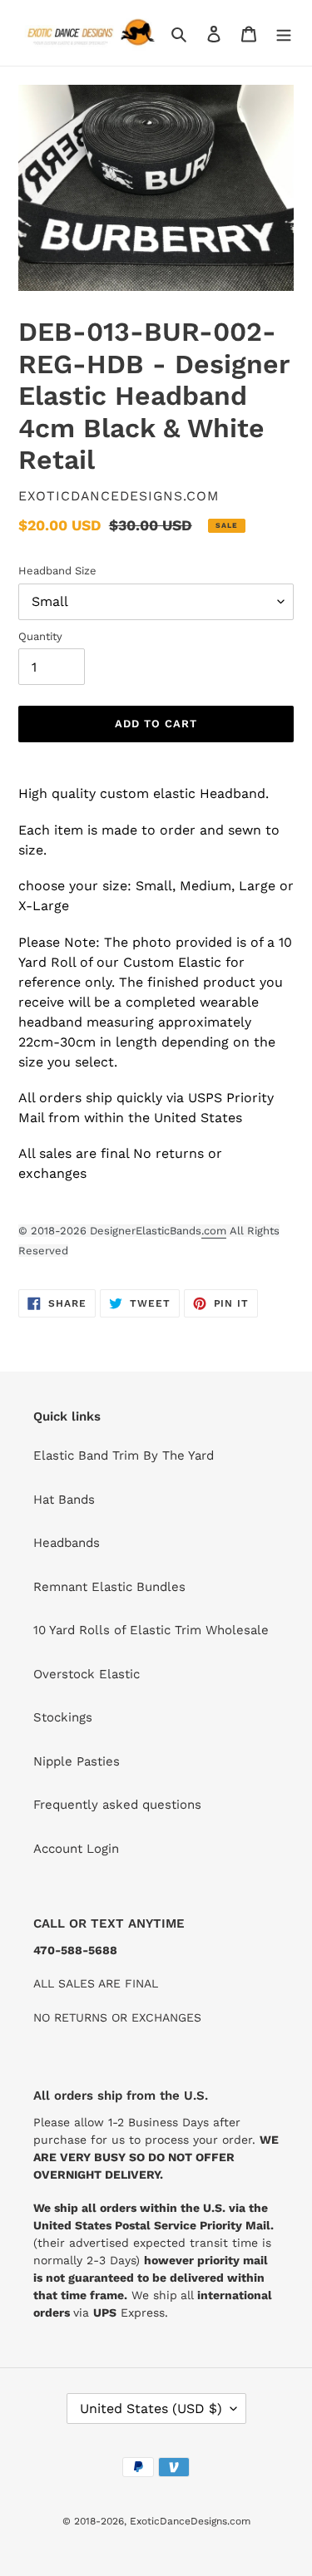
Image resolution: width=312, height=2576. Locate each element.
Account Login (76, 1849)
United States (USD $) (151, 2409)
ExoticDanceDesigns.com (190, 2521)
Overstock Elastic (87, 1674)
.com (214, 1231)
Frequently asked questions (117, 1805)
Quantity (40, 636)
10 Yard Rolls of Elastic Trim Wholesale (151, 1630)
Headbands (67, 1543)
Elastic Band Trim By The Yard (124, 1455)
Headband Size (57, 571)
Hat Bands (64, 1500)
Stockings (63, 1717)
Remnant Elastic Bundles (109, 1587)
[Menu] (284, 33)
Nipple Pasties (77, 1761)
